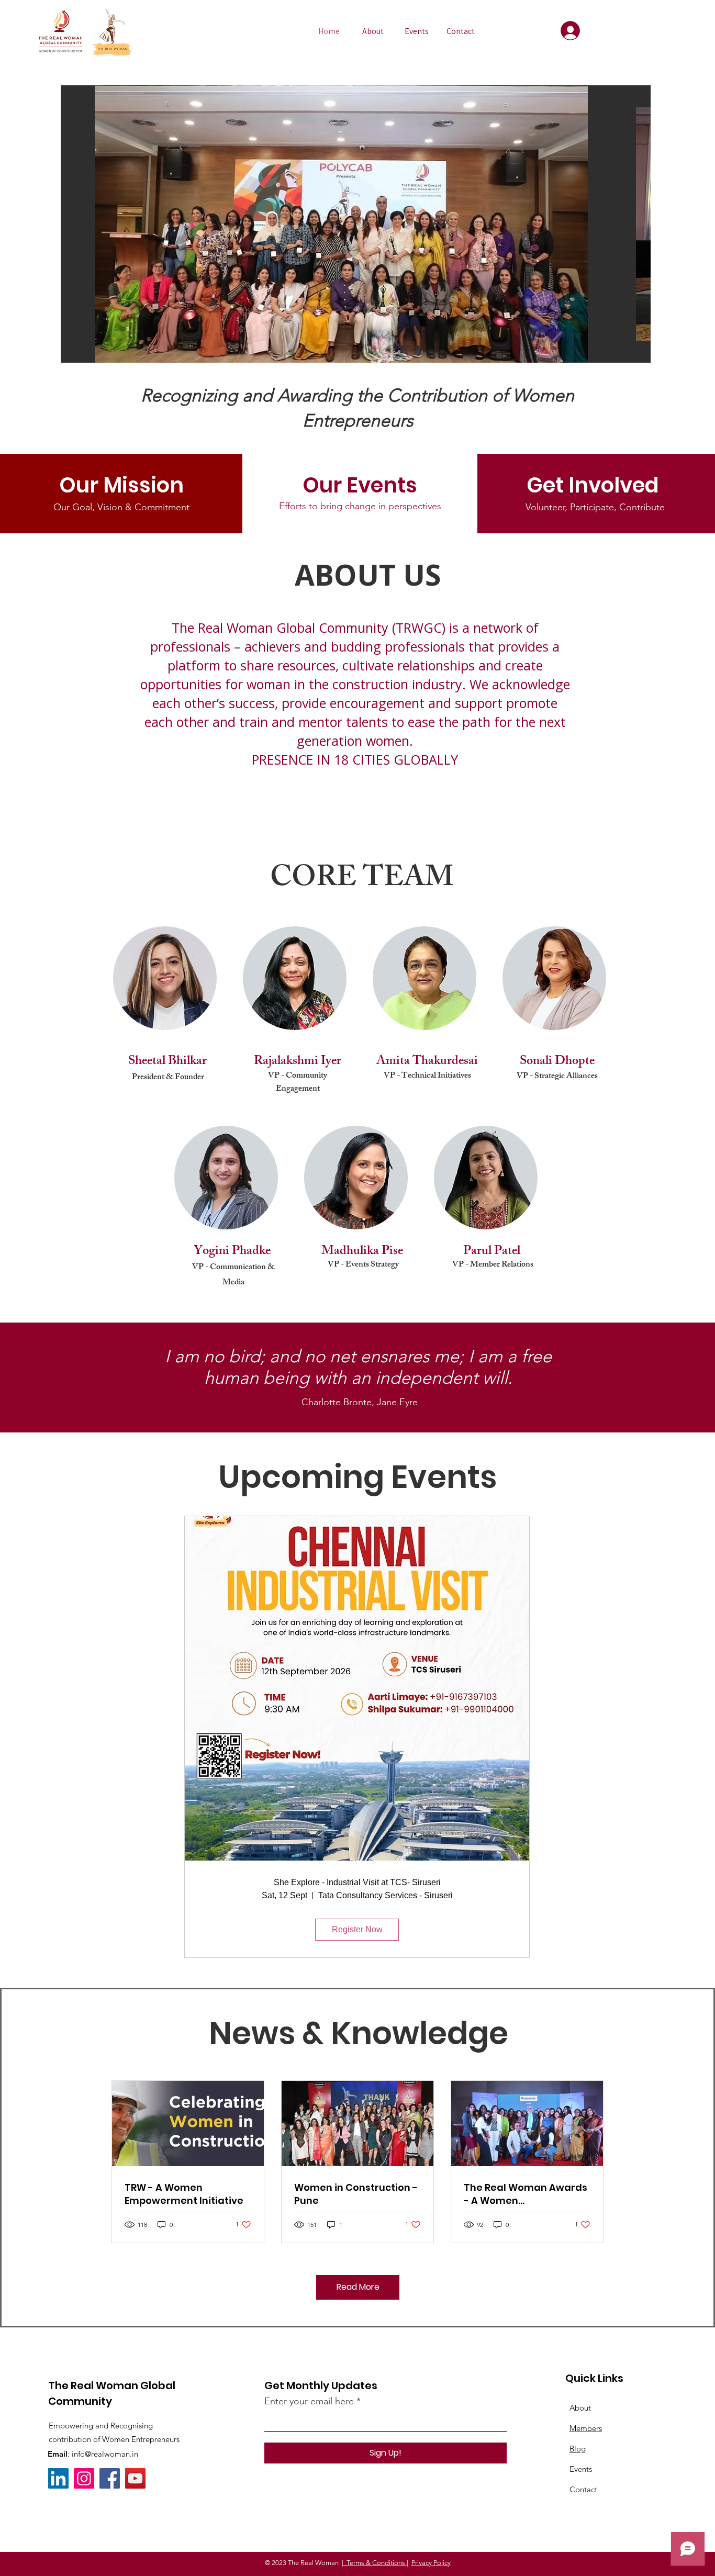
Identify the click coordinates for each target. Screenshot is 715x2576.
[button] (356, 224)
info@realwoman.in (105, 2454)
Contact (583, 2489)
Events (581, 2469)
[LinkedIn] (58, 2478)
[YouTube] (135, 2478)
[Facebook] (110, 2478)
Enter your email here (309, 2401)
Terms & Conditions (375, 2563)
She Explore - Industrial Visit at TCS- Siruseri (357, 1882)
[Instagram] (84, 2478)
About (580, 2408)
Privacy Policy (431, 2563)
